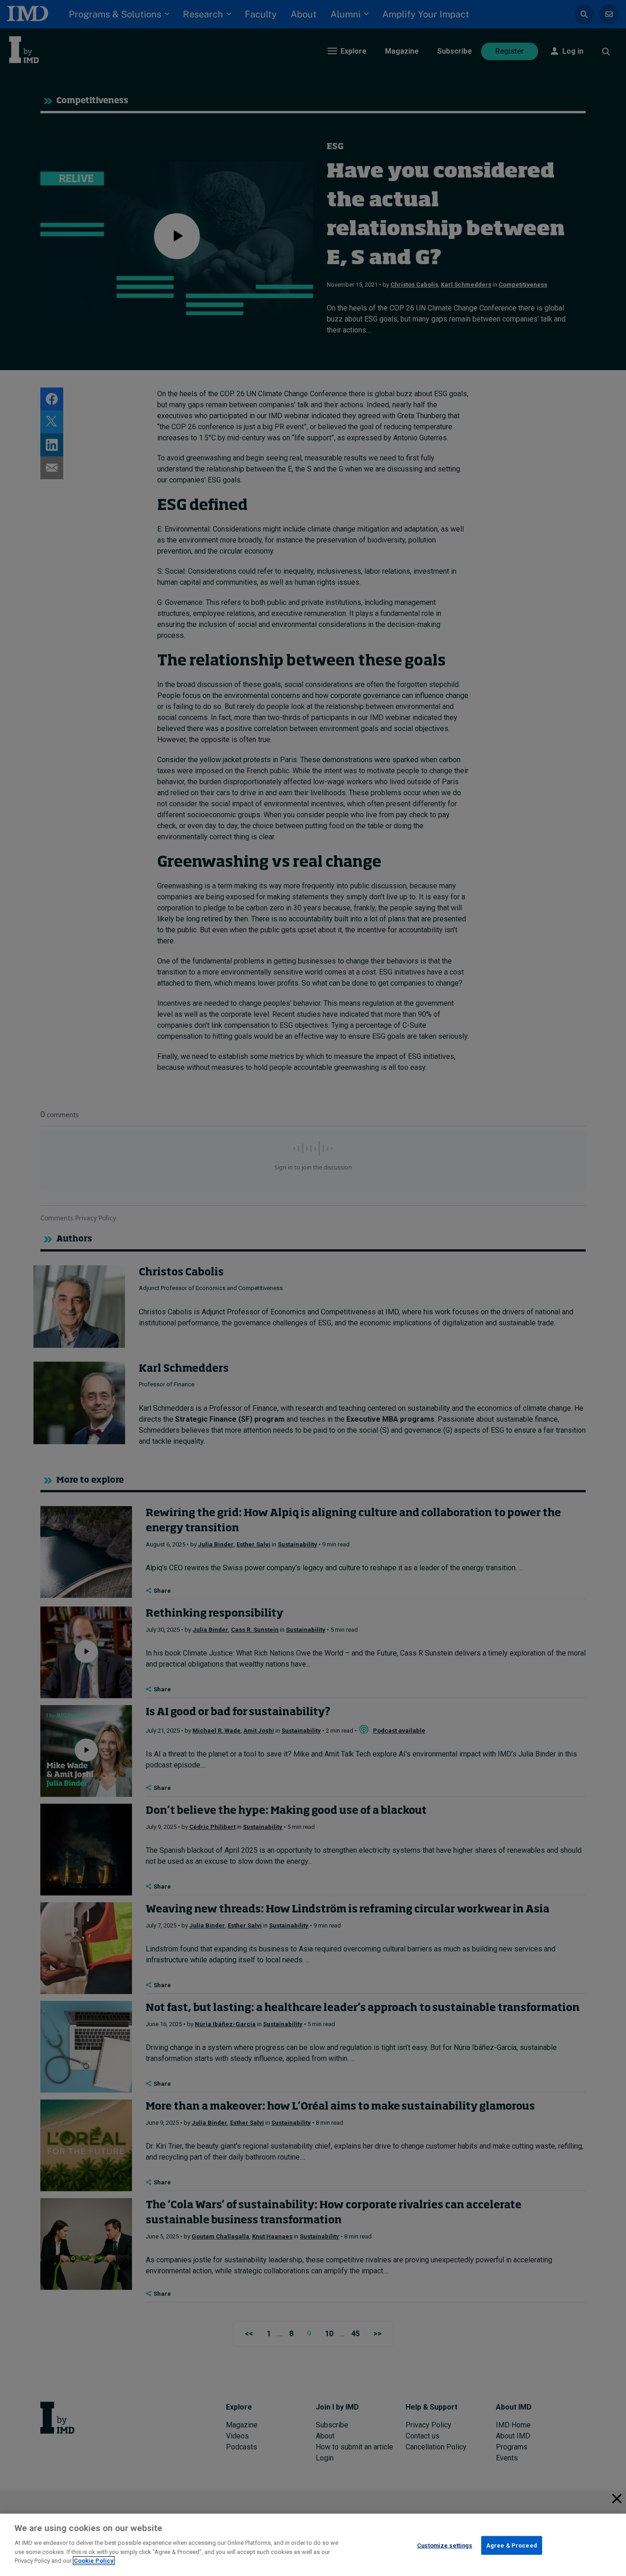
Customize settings (445, 2545)
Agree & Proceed (512, 2545)
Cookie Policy (94, 2561)
